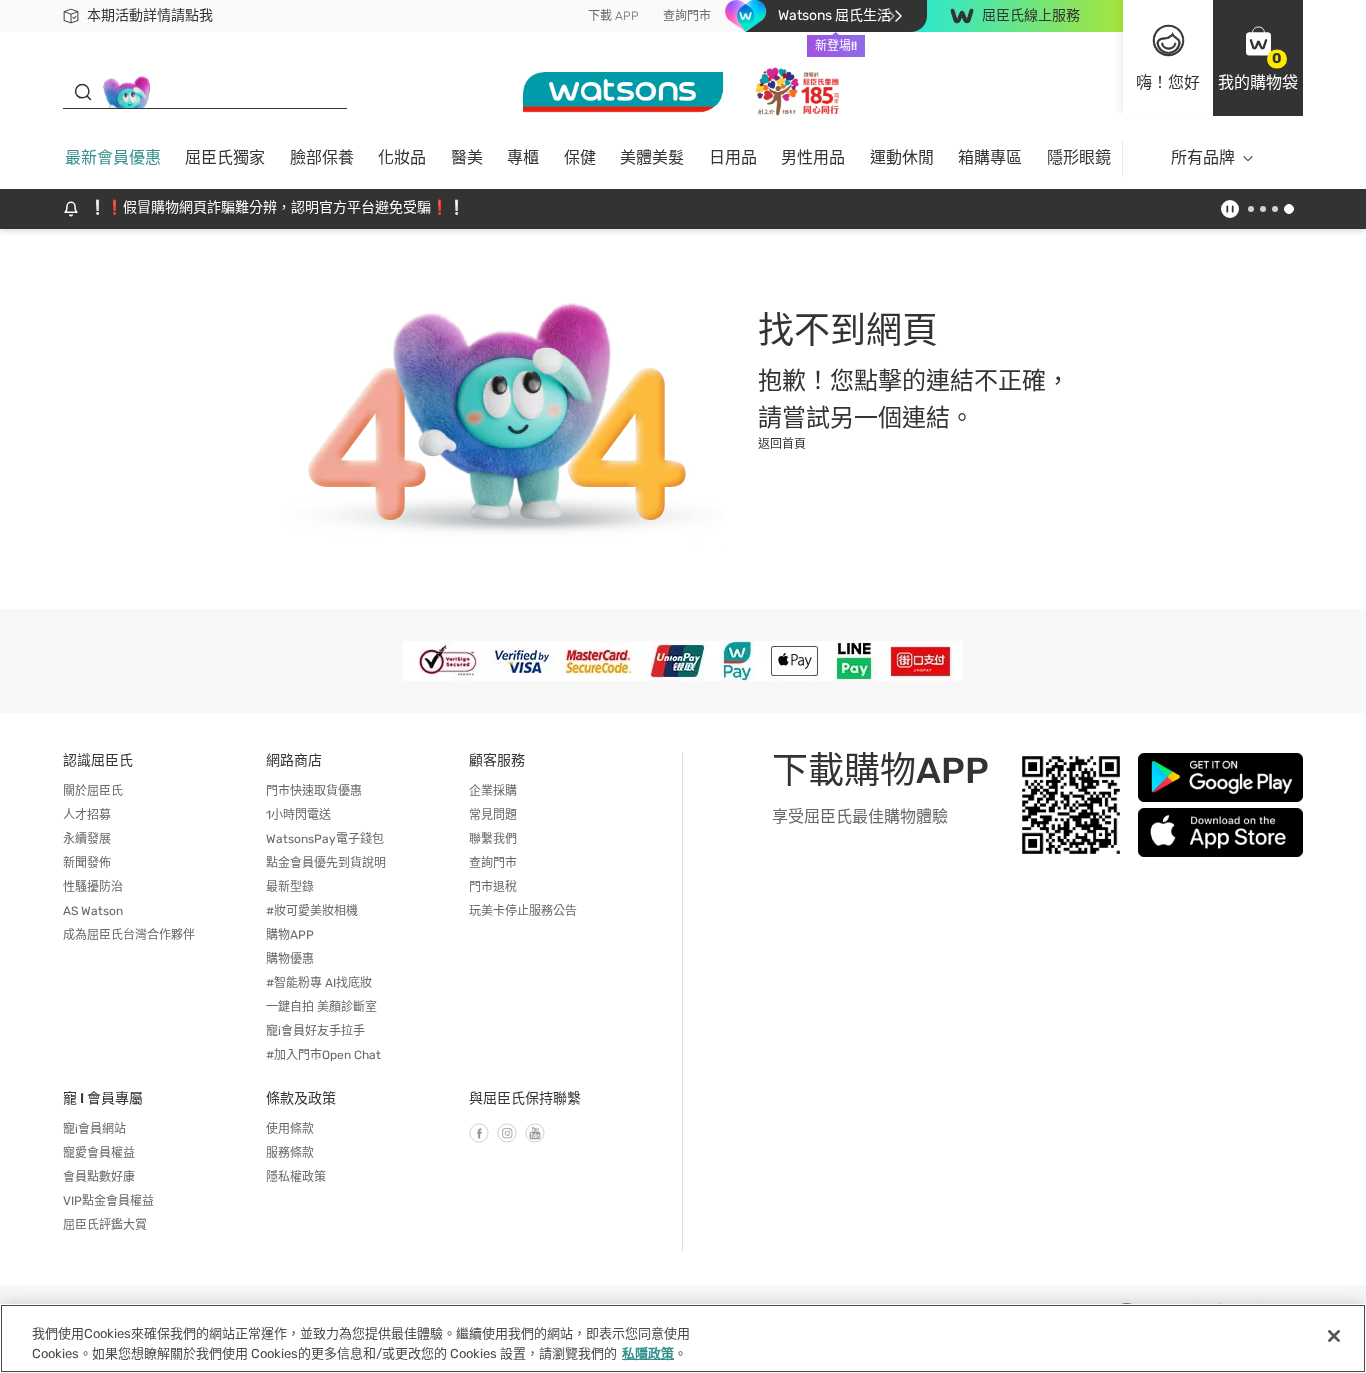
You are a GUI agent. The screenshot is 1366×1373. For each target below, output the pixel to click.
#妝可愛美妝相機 (312, 911)
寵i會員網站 (94, 1129)
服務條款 (290, 1153)
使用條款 (290, 1129)
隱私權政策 (296, 1177)
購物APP (290, 935)
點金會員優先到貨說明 (326, 863)
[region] (683, 1338)
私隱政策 (648, 1352)
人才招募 (87, 815)
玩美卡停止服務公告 (523, 911)
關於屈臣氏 (93, 791)
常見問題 (493, 815)
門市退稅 (493, 887)
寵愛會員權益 (99, 1153)
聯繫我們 (493, 839)
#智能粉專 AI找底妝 (319, 983)
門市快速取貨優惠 (314, 791)
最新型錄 (290, 887)
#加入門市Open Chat (323, 1055)
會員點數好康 (99, 1177)
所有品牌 (1203, 157)
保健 (580, 157)
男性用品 (813, 157)
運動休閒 (902, 157)
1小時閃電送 (298, 815)
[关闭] (1334, 1336)
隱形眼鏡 (1079, 157)
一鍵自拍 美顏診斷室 (321, 1007)
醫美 (467, 157)
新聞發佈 (87, 863)
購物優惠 (290, 959)
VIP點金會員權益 (108, 1201)
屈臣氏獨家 (225, 157)
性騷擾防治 (93, 887)
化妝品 (402, 157)
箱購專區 (990, 157)
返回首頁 (782, 444)
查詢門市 (687, 16)
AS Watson (93, 911)
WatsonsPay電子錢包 (325, 839)
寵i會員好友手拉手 (315, 1031)
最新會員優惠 (113, 157)
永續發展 (87, 839)
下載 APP (613, 16)
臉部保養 (322, 157)
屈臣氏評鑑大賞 (105, 1225)
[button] (1258, 58)
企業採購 (493, 791)
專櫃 (523, 157)
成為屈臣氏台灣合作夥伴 (129, 935)
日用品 (733, 157)
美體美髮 (652, 157)
